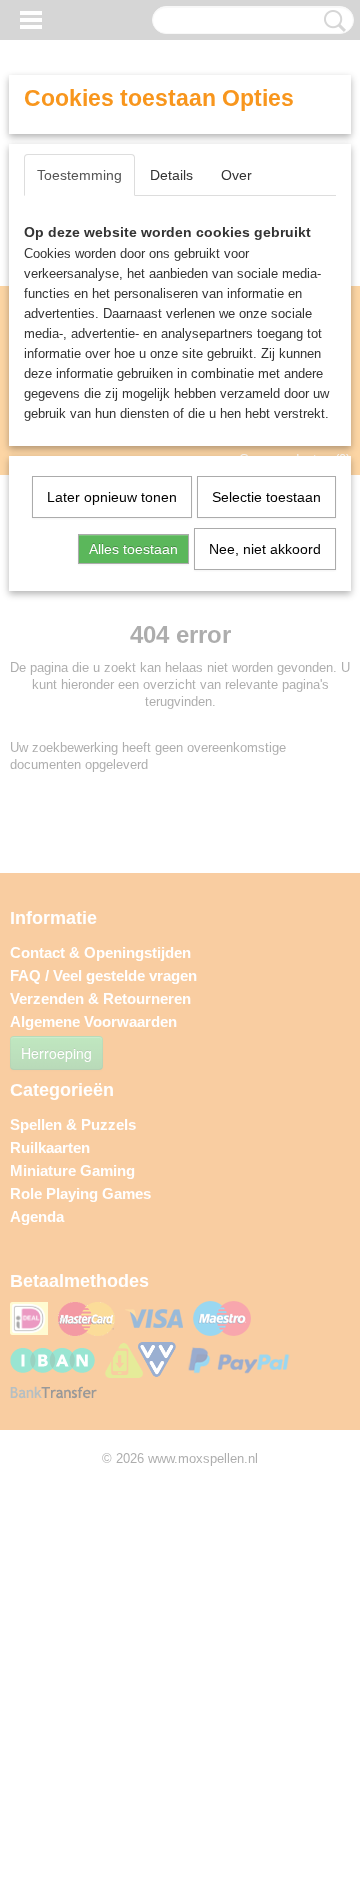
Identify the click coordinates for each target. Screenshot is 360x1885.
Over (236, 175)
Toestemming (79, 175)
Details (171, 175)
